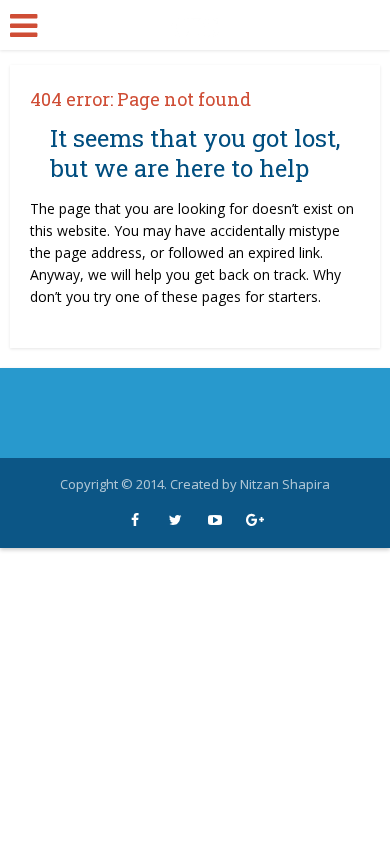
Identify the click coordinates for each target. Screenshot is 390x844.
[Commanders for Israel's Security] (195, 23)
